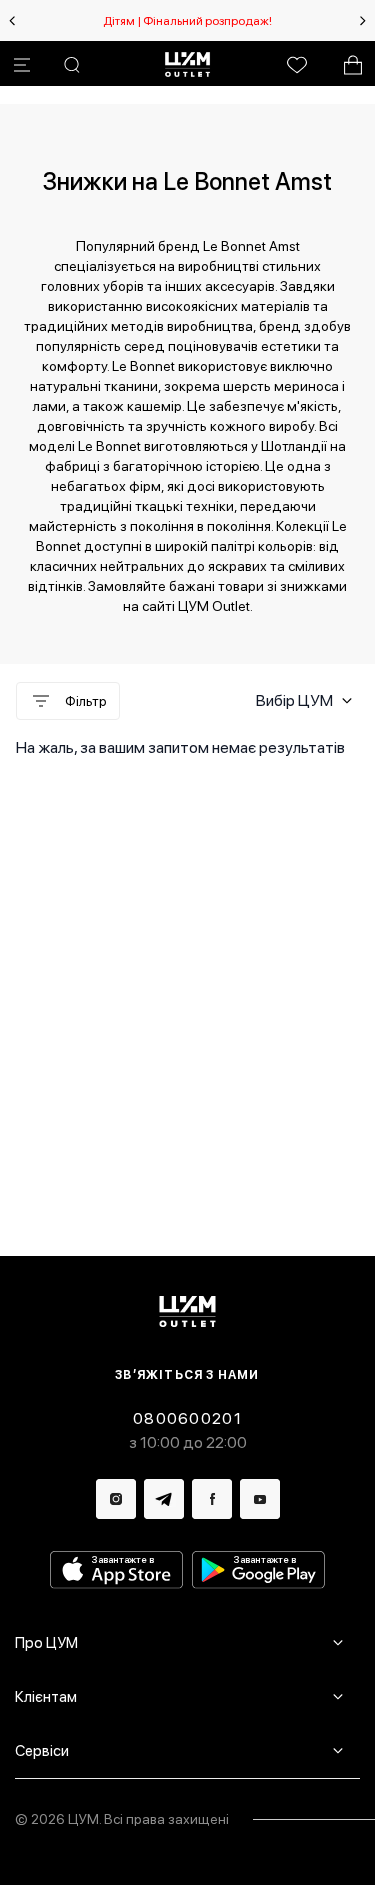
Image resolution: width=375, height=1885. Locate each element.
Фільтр (86, 701)
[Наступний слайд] (363, 21)
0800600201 (187, 1418)
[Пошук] (72, 65)
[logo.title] (187, 1311)
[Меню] (22, 65)
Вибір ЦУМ (294, 700)
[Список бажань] (297, 65)
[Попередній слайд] (12, 21)
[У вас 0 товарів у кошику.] (353, 65)
